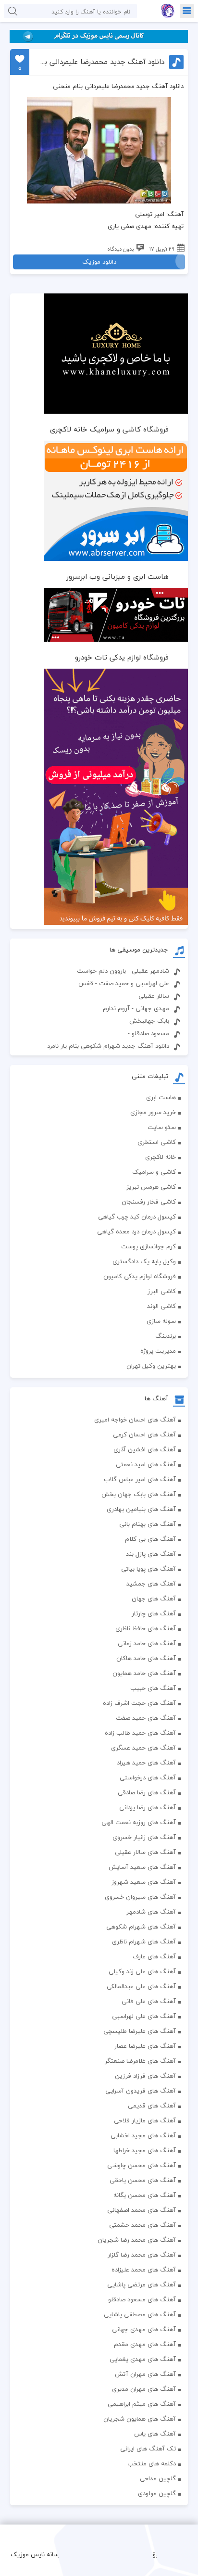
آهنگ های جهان (154, 1599)
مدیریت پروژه (158, 1351)
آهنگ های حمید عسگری (143, 1748)
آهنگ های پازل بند (151, 1554)
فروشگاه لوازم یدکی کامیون (140, 1276)
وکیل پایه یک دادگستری (144, 1261)
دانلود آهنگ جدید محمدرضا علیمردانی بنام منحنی (101, 62)
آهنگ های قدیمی (152, 2106)
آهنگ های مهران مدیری (144, 2389)
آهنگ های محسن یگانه (145, 2195)
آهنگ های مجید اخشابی (143, 2135)
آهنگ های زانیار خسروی (144, 1837)
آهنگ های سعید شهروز (144, 1882)
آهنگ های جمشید (151, 1584)
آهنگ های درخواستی (148, 1777)
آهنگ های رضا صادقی (147, 1792)
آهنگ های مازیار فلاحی (145, 2120)
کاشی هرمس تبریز (151, 1187)
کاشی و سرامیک (154, 1172)
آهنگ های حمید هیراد (146, 1763)
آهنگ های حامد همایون (144, 1673)
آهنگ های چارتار (154, 1613)
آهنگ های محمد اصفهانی (142, 2210)
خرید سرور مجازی (153, 1112)
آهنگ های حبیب (153, 1688)
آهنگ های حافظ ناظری (146, 1628)
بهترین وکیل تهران (151, 1366)
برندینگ (166, 1336)
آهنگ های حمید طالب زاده (140, 1733)
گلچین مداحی (158, 2478)
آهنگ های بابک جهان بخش (139, 1494)
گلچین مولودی (157, 2493)
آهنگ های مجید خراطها (145, 2150)
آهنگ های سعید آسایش (142, 1867)
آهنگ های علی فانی (149, 2001)
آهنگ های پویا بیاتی (148, 1569)
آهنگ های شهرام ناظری (144, 1942)
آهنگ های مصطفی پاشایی (140, 2314)
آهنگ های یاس (155, 2434)
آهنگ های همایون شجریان (140, 2419)
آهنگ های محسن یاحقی (143, 2180)
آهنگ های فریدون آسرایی (141, 2091)
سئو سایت (162, 1127)
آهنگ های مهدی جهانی (144, 2329)
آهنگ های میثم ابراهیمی (142, 2404)
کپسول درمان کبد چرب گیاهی (137, 1217)
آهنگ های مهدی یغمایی (143, 2359)
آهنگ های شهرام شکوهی (141, 1927)
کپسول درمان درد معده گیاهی (136, 1231)
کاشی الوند (161, 1306)
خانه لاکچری (161, 1157)
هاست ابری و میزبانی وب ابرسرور (118, 576)
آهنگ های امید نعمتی (146, 1464)
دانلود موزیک (99, 262)
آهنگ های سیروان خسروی (140, 1897)
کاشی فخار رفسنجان (149, 1202)
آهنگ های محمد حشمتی (142, 2225)
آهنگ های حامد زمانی (147, 1643)
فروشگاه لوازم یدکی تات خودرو (122, 657)
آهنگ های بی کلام (150, 1539)
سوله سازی (161, 1321)
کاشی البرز (162, 1291)
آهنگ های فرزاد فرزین (145, 2076)
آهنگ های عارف (154, 1956)
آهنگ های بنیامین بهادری (141, 1509)
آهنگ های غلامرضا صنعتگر (140, 2061)
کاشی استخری (157, 1142)
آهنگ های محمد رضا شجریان (137, 2240)
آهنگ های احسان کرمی (144, 1434)
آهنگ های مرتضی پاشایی (142, 2284)
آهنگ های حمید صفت (146, 1718)
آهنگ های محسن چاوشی (142, 2165)
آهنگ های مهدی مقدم (145, 2344)
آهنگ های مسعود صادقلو (142, 2299)
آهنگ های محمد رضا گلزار (142, 2255)
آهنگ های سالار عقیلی (145, 1852)
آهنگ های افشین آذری (145, 1449)
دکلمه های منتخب (152, 2463)
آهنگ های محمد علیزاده (144, 2270)
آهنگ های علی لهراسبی (144, 2016)
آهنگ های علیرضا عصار (145, 2046)
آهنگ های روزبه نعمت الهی (139, 1822)
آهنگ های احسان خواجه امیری (135, 1420)
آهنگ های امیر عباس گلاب (140, 1479)
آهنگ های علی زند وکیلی (142, 1971)
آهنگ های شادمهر (151, 1912)
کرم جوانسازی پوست (148, 1246)
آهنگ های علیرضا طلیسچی (140, 2031)
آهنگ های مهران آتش (145, 2374)
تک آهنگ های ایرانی (148, 2449)
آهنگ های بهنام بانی (148, 1524)
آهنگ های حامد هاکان (146, 1658)
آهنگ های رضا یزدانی (148, 1807)
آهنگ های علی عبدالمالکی (141, 1986)
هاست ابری (161, 1097)
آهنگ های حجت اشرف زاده (139, 1703)
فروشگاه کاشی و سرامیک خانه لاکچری (109, 429)
